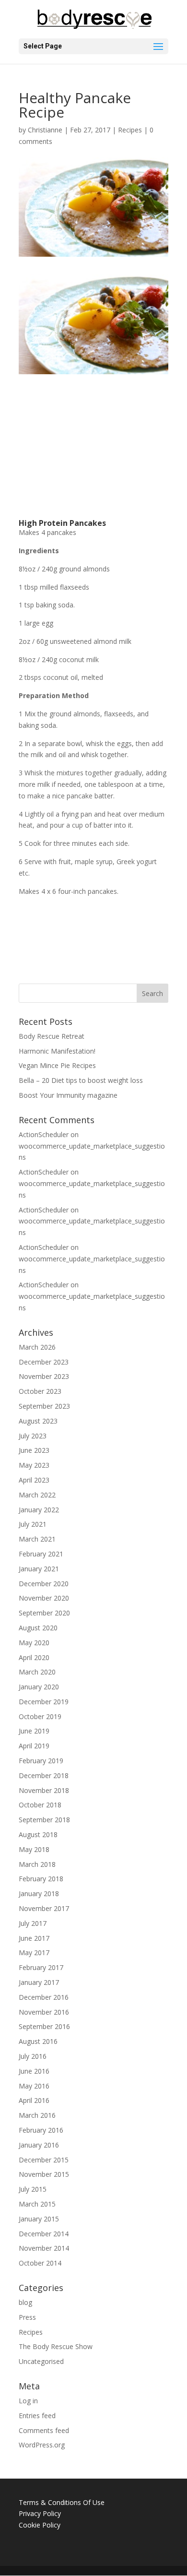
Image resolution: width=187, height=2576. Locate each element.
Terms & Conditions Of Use (62, 2502)
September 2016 (44, 2026)
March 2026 (37, 1347)
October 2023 (40, 1391)
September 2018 (44, 1820)
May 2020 (34, 1643)
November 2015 (44, 2174)
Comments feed (44, 2430)
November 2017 (44, 1908)
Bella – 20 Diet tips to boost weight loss (81, 1080)
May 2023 (34, 1465)
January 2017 (39, 1982)
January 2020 (39, 1687)
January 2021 (39, 1569)
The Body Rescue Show (56, 2346)
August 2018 (38, 1834)
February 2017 (41, 1967)
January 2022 (39, 1510)
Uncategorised (41, 2361)
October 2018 (40, 1805)
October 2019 (40, 1716)
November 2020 (44, 1598)
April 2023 (34, 1480)
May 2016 (34, 2086)
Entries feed (37, 2416)
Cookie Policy (40, 2525)
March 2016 (37, 2115)
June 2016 (34, 2071)
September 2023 (44, 1406)
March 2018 (37, 1864)
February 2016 (41, 2130)
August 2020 (38, 1628)
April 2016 (34, 2100)
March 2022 (37, 1495)
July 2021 (33, 1524)
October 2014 (40, 2263)
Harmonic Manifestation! (57, 1051)
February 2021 (41, 1554)
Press (27, 2317)
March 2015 (37, 2204)
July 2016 (33, 2056)
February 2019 (41, 1761)
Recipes (130, 130)
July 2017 (33, 1923)
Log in (28, 2401)
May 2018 (34, 1849)
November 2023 (44, 1376)
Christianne (45, 130)
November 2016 (44, 2012)
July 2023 (33, 1436)
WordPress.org (42, 2445)
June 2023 (34, 1450)
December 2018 (44, 1775)
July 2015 (33, 2189)
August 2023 (38, 1421)
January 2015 (39, 2219)
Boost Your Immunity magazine (68, 1095)
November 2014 (44, 2248)
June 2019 (34, 1731)
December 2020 (44, 1584)
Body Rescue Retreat (52, 1036)
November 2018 (44, 1790)
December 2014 (44, 2234)
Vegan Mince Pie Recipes (57, 1065)
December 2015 (44, 2160)
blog (25, 2302)
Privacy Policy (40, 2513)
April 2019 (34, 1746)
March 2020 (37, 1672)
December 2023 (44, 1362)
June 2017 (34, 1938)
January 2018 (39, 1893)
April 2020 (34, 1657)
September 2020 (44, 1613)
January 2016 (39, 2145)
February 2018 (41, 1879)
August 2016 (38, 2041)
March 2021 (37, 1539)
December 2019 (44, 1702)
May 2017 (34, 1953)
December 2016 (44, 1997)
